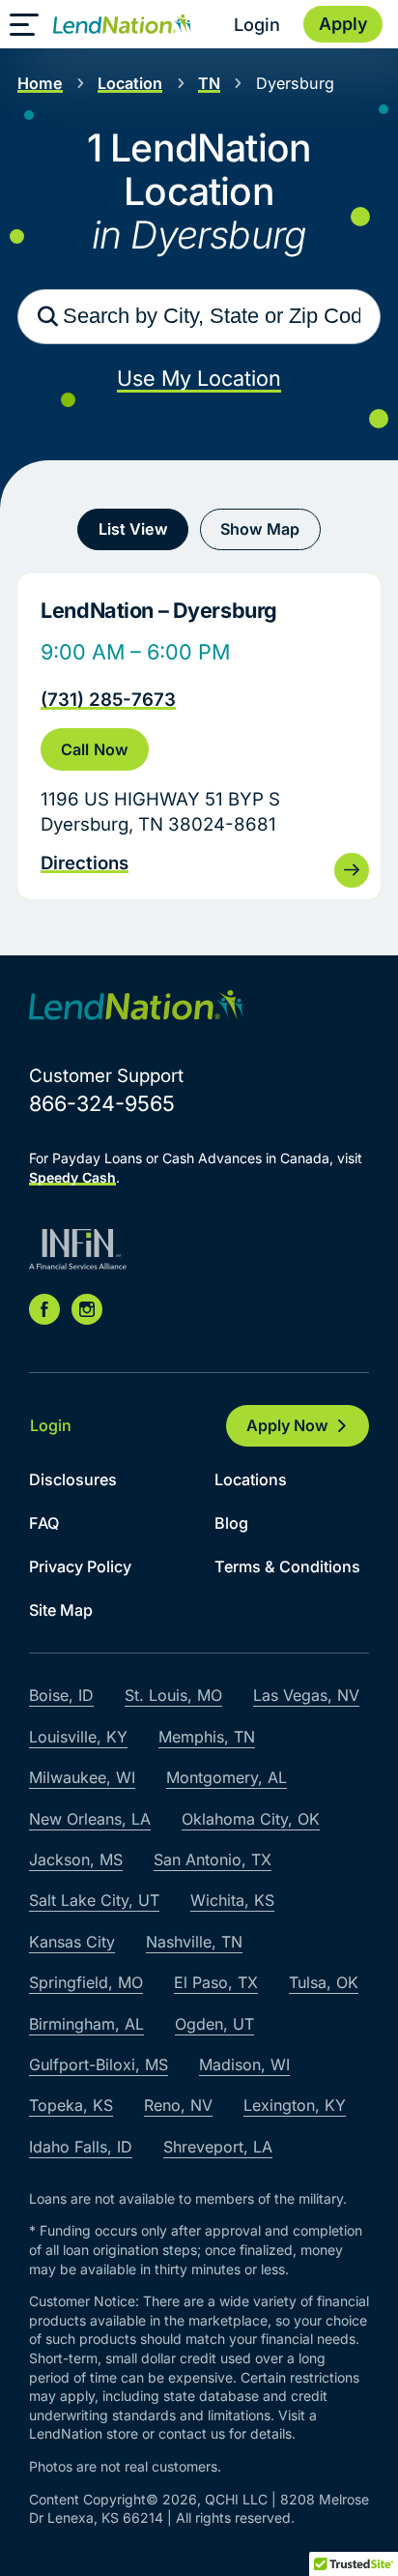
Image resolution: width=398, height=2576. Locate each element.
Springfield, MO (86, 1982)
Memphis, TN (207, 1737)
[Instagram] (87, 1309)
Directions (85, 863)
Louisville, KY (78, 1737)
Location (130, 83)
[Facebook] (44, 1309)
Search (47, 316)
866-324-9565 (102, 1103)
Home (40, 83)
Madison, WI (244, 2064)
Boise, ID (61, 1695)
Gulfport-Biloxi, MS (99, 2064)
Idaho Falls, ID (81, 2147)
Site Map (61, 1610)
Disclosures (73, 1479)
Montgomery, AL (227, 1777)
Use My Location (199, 378)
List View (133, 529)
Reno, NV (178, 2105)
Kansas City (72, 1942)
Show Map (260, 529)
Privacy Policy (80, 1566)
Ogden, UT (214, 2024)
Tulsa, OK (324, 1982)
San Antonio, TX (213, 1859)
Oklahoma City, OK (251, 1819)
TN (209, 83)
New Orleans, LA (90, 1819)
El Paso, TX (216, 1982)
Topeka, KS (71, 2105)
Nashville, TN (194, 1942)
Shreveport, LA (218, 2147)
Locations (251, 1479)
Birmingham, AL (86, 2024)
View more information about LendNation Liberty (199, 736)
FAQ (44, 1523)
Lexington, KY (295, 2105)
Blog (231, 1523)
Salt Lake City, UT (94, 1900)
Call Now (94, 749)
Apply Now (287, 1425)
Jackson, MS (76, 1859)
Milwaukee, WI (82, 1777)
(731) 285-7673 (108, 699)
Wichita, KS (232, 1900)
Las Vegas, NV (306, 1695)
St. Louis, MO (173, 1695)
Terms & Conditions (287, 1566)
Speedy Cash (72, 1177)
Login (257, 24)
